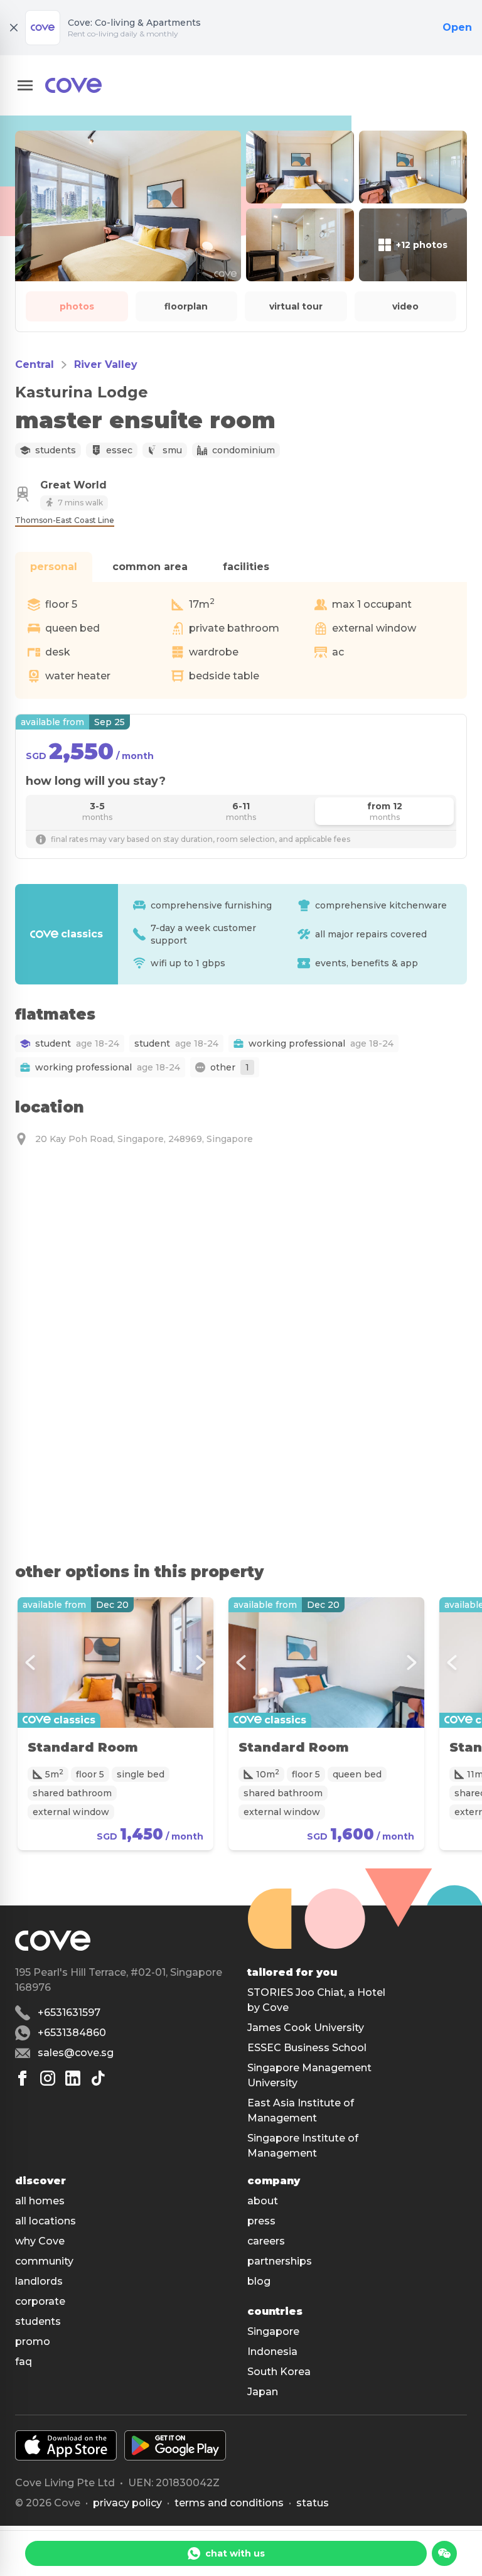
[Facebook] (23, 2078)
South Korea (279, 2372)
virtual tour (296, 306)
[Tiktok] (98, 2078)
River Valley (106, 364)
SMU (172, 450)
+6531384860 (72, 2033)
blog (259, 2281)
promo (33, 2342)
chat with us (235, 2553)
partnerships (280, 2261)
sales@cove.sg (76, 2053)
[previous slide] (30, 1663)
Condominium (244, 450)
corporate (40, 2301)
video (405, 306)
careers (266, 2241)
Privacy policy (127, 2503)
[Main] (73, 85)
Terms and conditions (229, 2503)
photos (77, 306)
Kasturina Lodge (82, 392)
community (44, 2261)
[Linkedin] (73, 2078)
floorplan (186, 306)
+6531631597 (69, 2013)
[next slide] (201, 1663)
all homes (40, 2201)
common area (150, 567)
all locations (46, 2221)
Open (457, 27)
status (313, 2503)
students (38, 2321)
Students (56, 450)
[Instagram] (48, 2078)
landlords (39, 2281)
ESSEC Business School (307, 2048)
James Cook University (306, 2028)
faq (24, 2362)
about (263, 2201)
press (261, 2221)
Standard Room (83, 1747)
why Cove (40, 2241)
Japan (263, 2392)
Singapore (273, 2331)
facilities (246, 567)
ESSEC (119, 450)
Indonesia (272, 2352)
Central (35, 364)
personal (54, 567)
